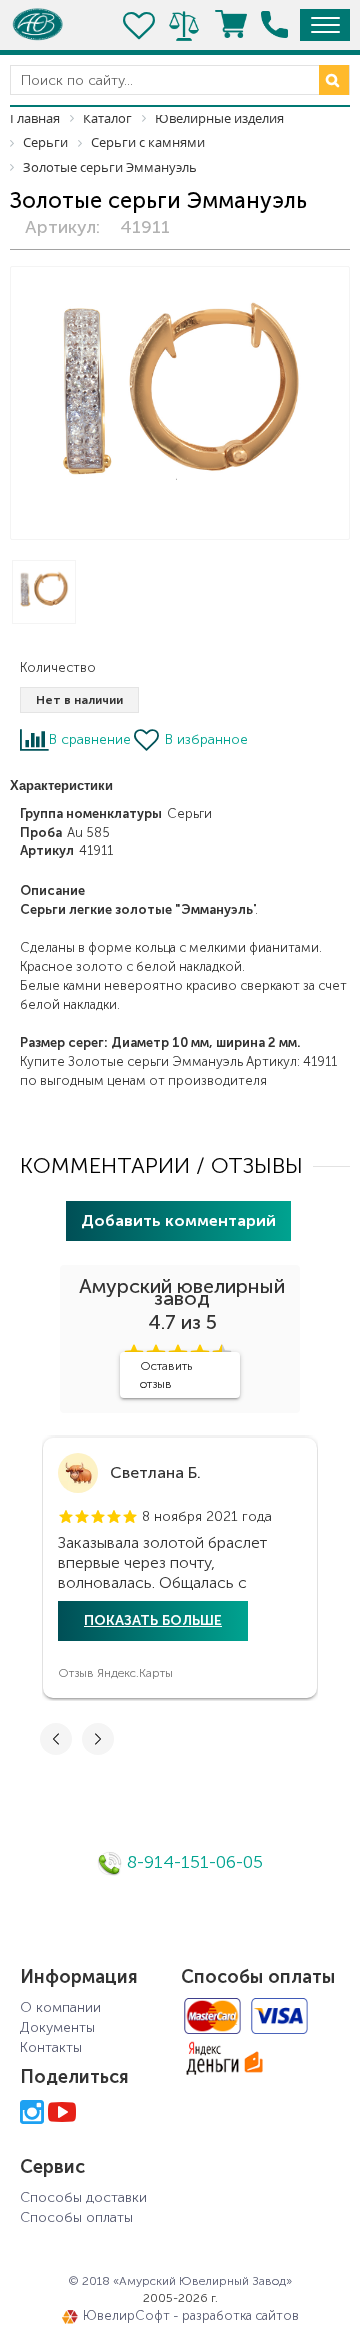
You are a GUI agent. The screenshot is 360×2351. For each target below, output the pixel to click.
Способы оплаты (76, 2217)
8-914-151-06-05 (192, 1862)
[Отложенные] (140, 25)
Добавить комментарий (178, 1220)
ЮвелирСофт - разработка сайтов (191, 2315)
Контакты (51, 2047)
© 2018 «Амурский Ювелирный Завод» (180, 2281)
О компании (60, 2007)
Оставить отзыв (166, 1375)
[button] (66, 1517)
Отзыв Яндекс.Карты (115, 1673)
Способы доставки (83, 2197)
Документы (57, 2027)
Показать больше (153, 1620)
